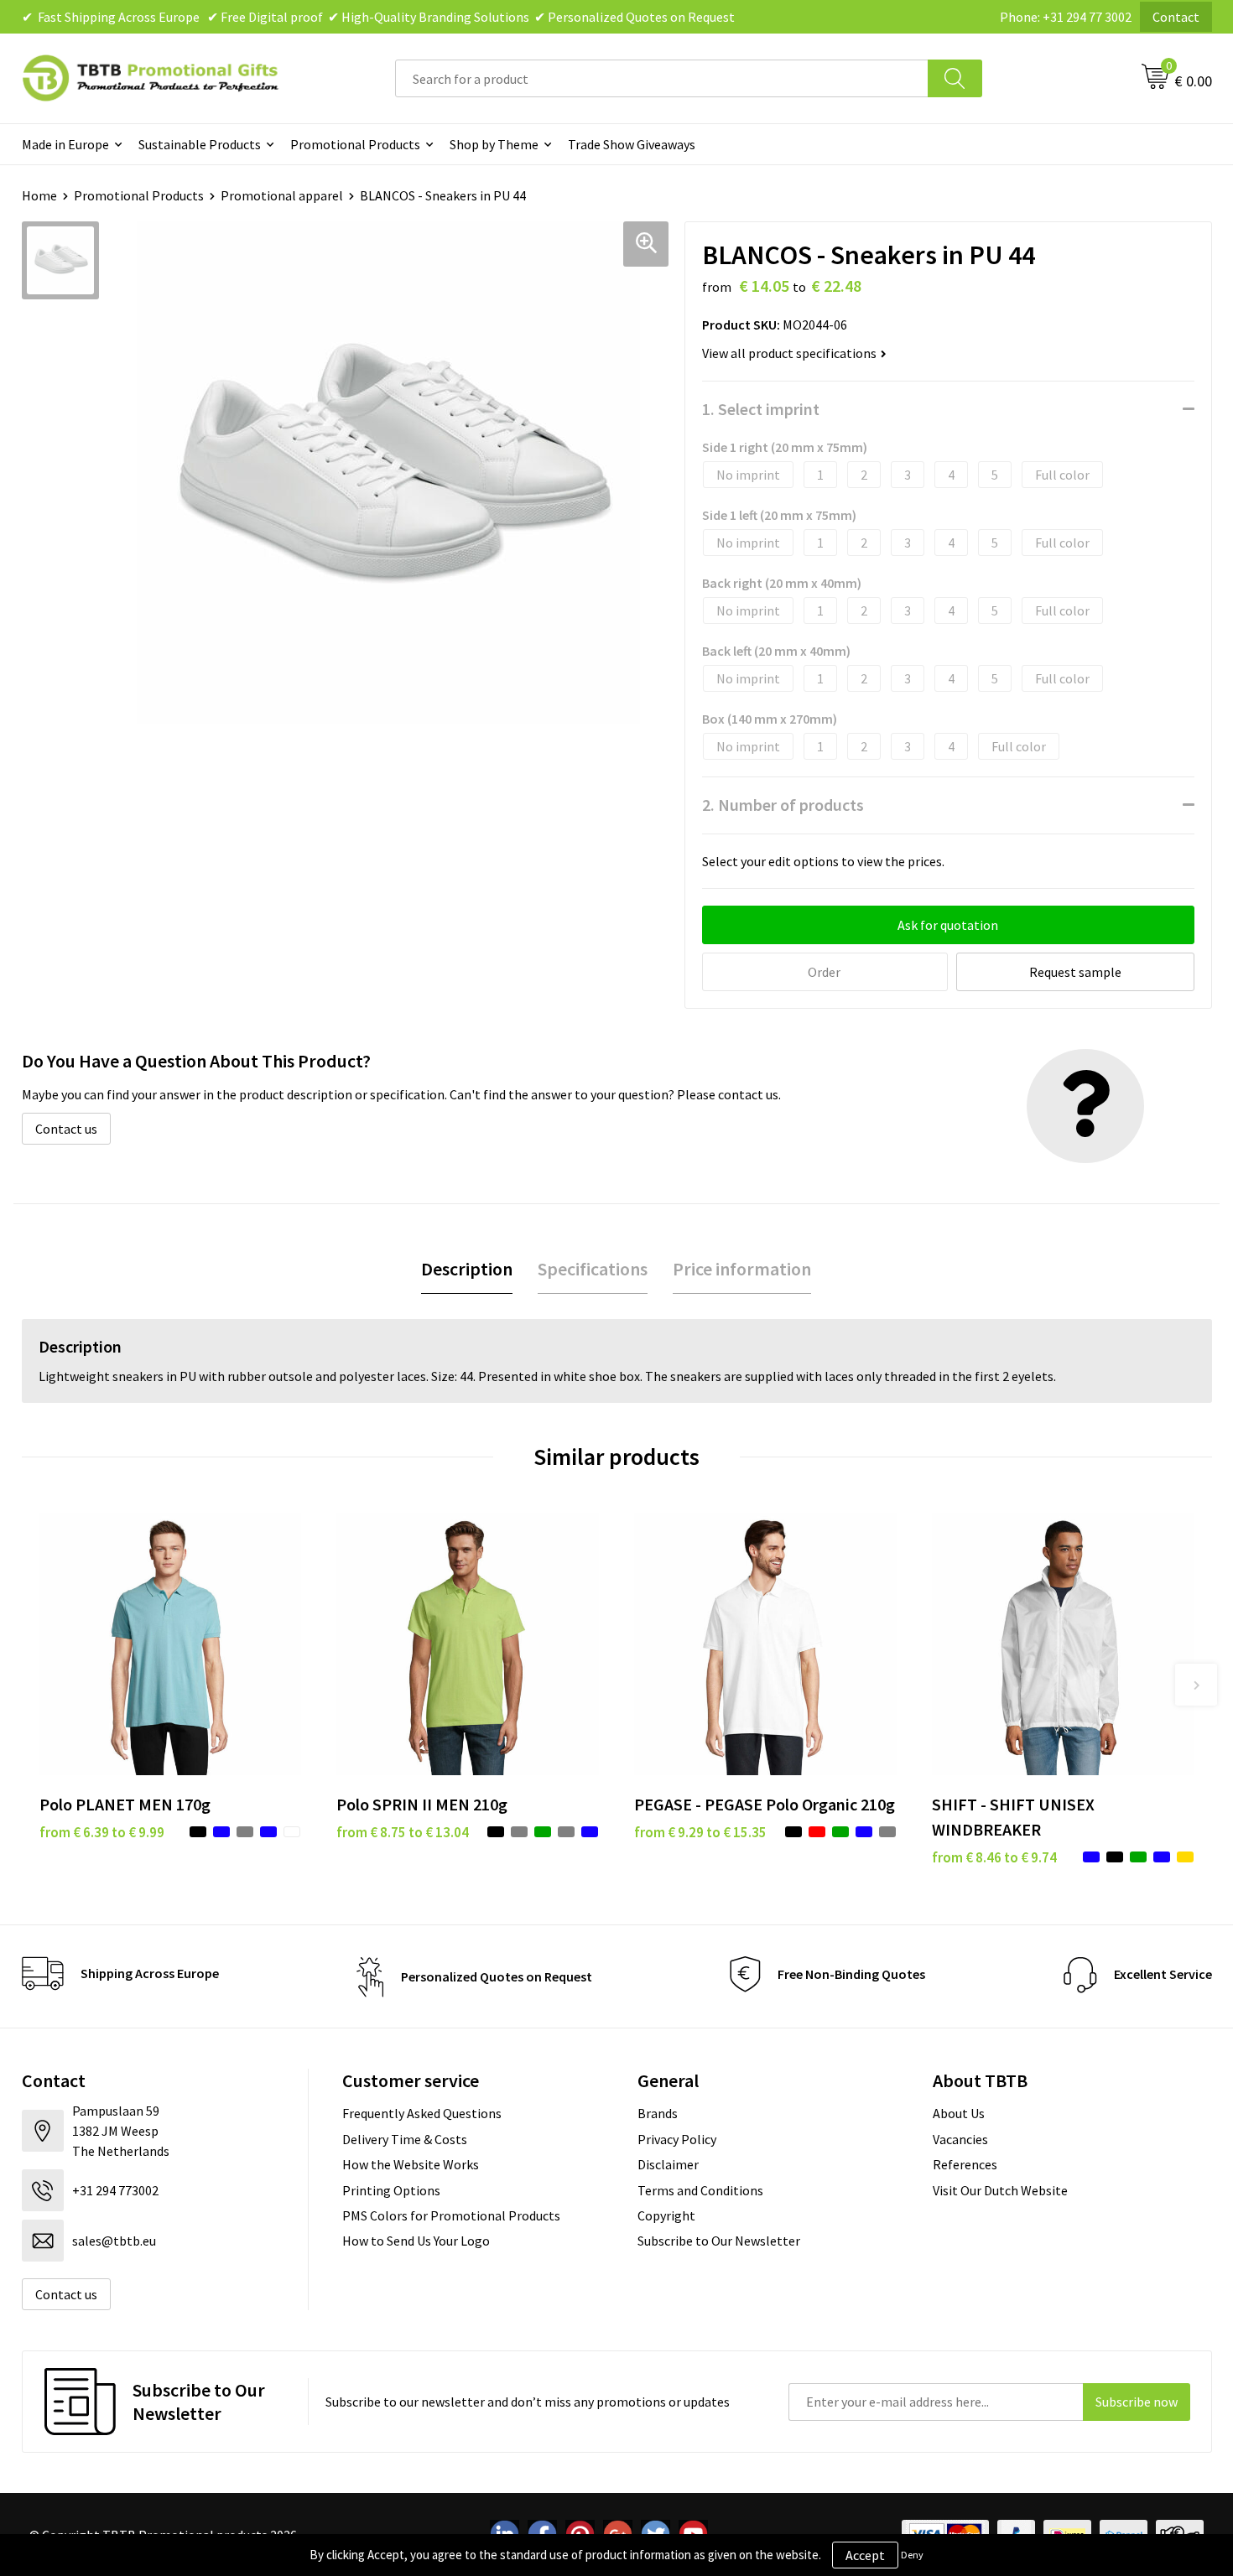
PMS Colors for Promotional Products (451, 2215)
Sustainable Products (200, 144)
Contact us (66, 1129)
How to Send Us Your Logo (416, 2241)
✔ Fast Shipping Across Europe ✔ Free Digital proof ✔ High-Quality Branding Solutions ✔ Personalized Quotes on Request (378, 17)
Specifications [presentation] (593, 1269)
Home (39, 195)
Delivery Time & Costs (405, 2139)
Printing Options (391, 2190)
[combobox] (662, 78)
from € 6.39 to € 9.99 (102, 1832)
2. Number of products (783, 805)
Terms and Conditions (700, 2190)
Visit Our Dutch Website (1000, 2190)
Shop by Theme (494, 144)
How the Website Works (411, 2164)
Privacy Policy (677, 2139)
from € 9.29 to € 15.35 (700, 1832)
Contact (1176, 17)
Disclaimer (668, 2164)
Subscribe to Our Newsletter (719, 2241)
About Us (959, 2113)
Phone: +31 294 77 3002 (1066, 17)
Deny (912, 2555)
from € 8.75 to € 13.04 (403, 1832)
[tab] (467, 1269)
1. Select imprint (761, 409)
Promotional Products (355, 144)
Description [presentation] (467, 1269)
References (965, 2164)
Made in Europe (65, 144)
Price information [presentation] (742, 1269)
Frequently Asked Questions (422, 2113)
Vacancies (960, 2139)
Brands (658, 2113)
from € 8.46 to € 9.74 (994, 1857)
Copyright (666, 2215)
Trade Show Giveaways (632, 144)
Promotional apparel (282, 195)
